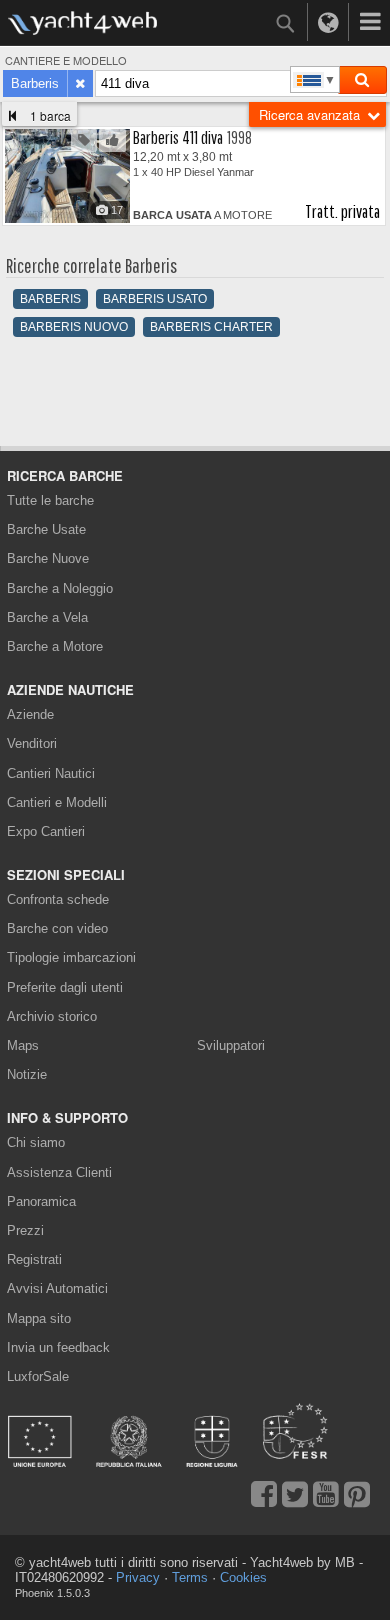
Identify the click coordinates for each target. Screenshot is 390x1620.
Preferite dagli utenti (65, 987)
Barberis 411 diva (178, 137)
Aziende (30, 714)
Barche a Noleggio (60, 588)
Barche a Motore (55, 646)
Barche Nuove (48, 558)
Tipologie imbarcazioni (71, 957)
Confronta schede (58, 899)
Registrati (34, 1259)
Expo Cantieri (46, 831)
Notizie (27, 1074)
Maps (23, 1045)
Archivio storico (52, 1016)
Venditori (32, 743)
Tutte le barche (50, 500)
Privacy (138, 1577)
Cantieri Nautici (51, 773)
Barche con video (57, 928)
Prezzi (25, 1230)
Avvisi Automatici (57, 1288)
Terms (190, 1577)
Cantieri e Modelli (57, 802)
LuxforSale (38, 1376)
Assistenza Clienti (59, 1172)
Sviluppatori (234, 1045)
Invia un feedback (58, 1347)
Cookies (243, 1577)
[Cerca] (362, 80)
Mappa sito (39, 1318)
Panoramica (41, 1201)
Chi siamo (36, 1142)
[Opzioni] (370, 22)
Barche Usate (46, 529)
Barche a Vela (47, 617)
